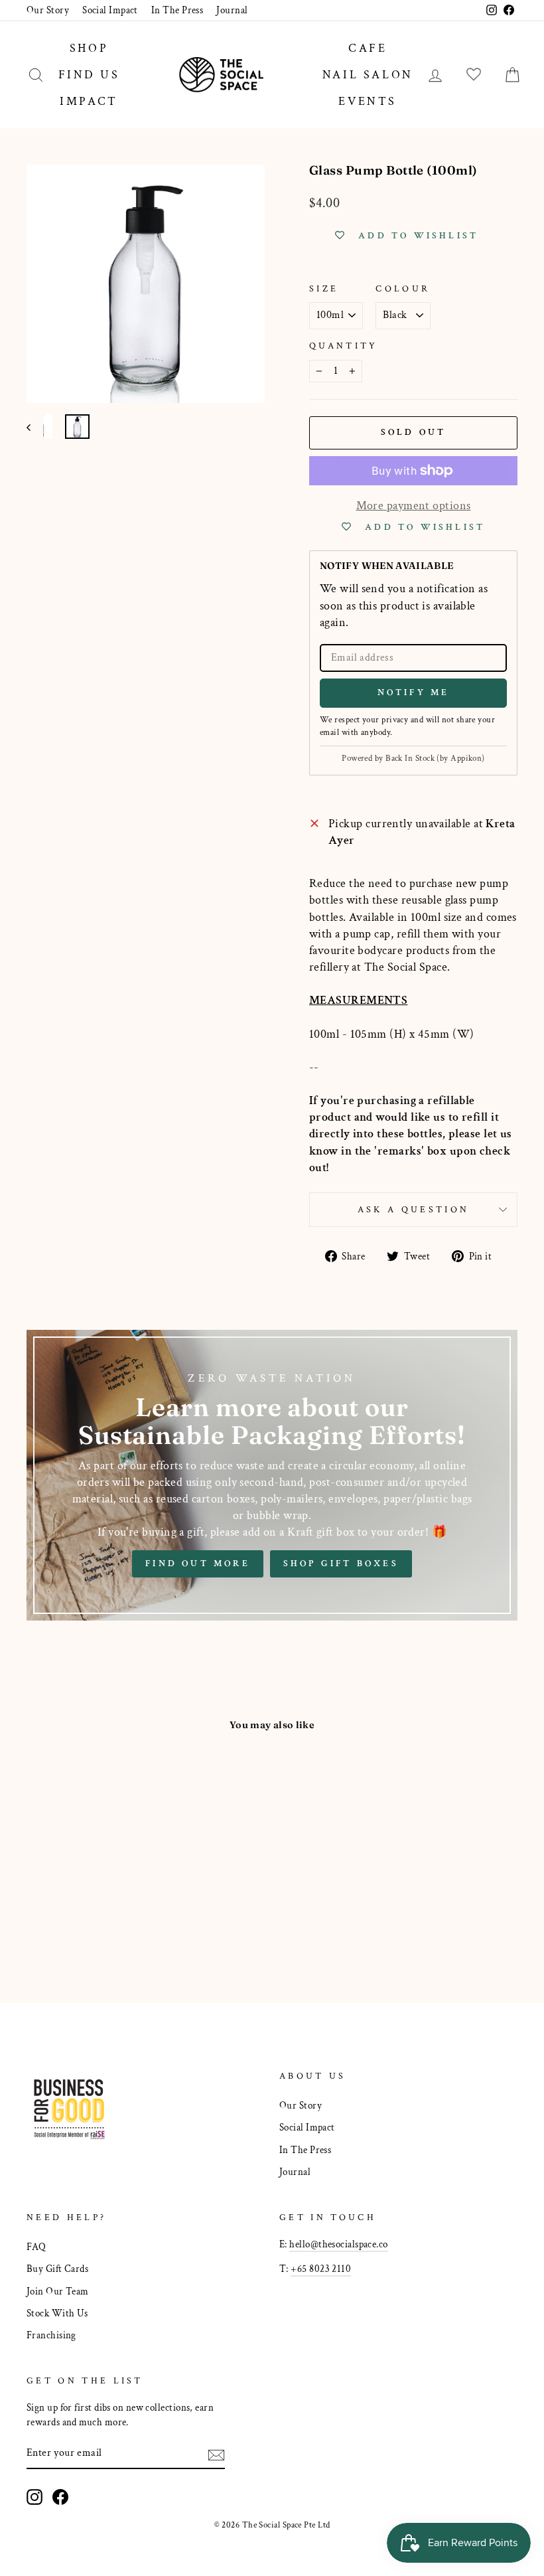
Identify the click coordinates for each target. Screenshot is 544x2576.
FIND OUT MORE (198, 1564)
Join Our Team (58, 2291)
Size (324, 288)
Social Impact (110, 10)
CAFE (368, 48)
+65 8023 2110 (321, 2269)
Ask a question (413, 1209)
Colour (403, 288)
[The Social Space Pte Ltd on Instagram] (34, 2497)
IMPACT (89, 101)
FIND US (89, 75)
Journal (232, 10)
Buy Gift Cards (57, 2269)
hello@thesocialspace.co (338, 2244)
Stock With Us (57, 2313)
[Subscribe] (216, 2454)
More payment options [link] (414, 506)
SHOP (89, 48)
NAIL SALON (368, 75)
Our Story (48, 10)
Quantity (344, 346)
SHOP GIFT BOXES (341, 1564)
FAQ (36, 2247)
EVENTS (368, 101)
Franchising (51, 2335)
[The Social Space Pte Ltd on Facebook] (60, 2497)
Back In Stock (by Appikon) (435, 759)
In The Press (177, 10)
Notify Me (414, 692)
